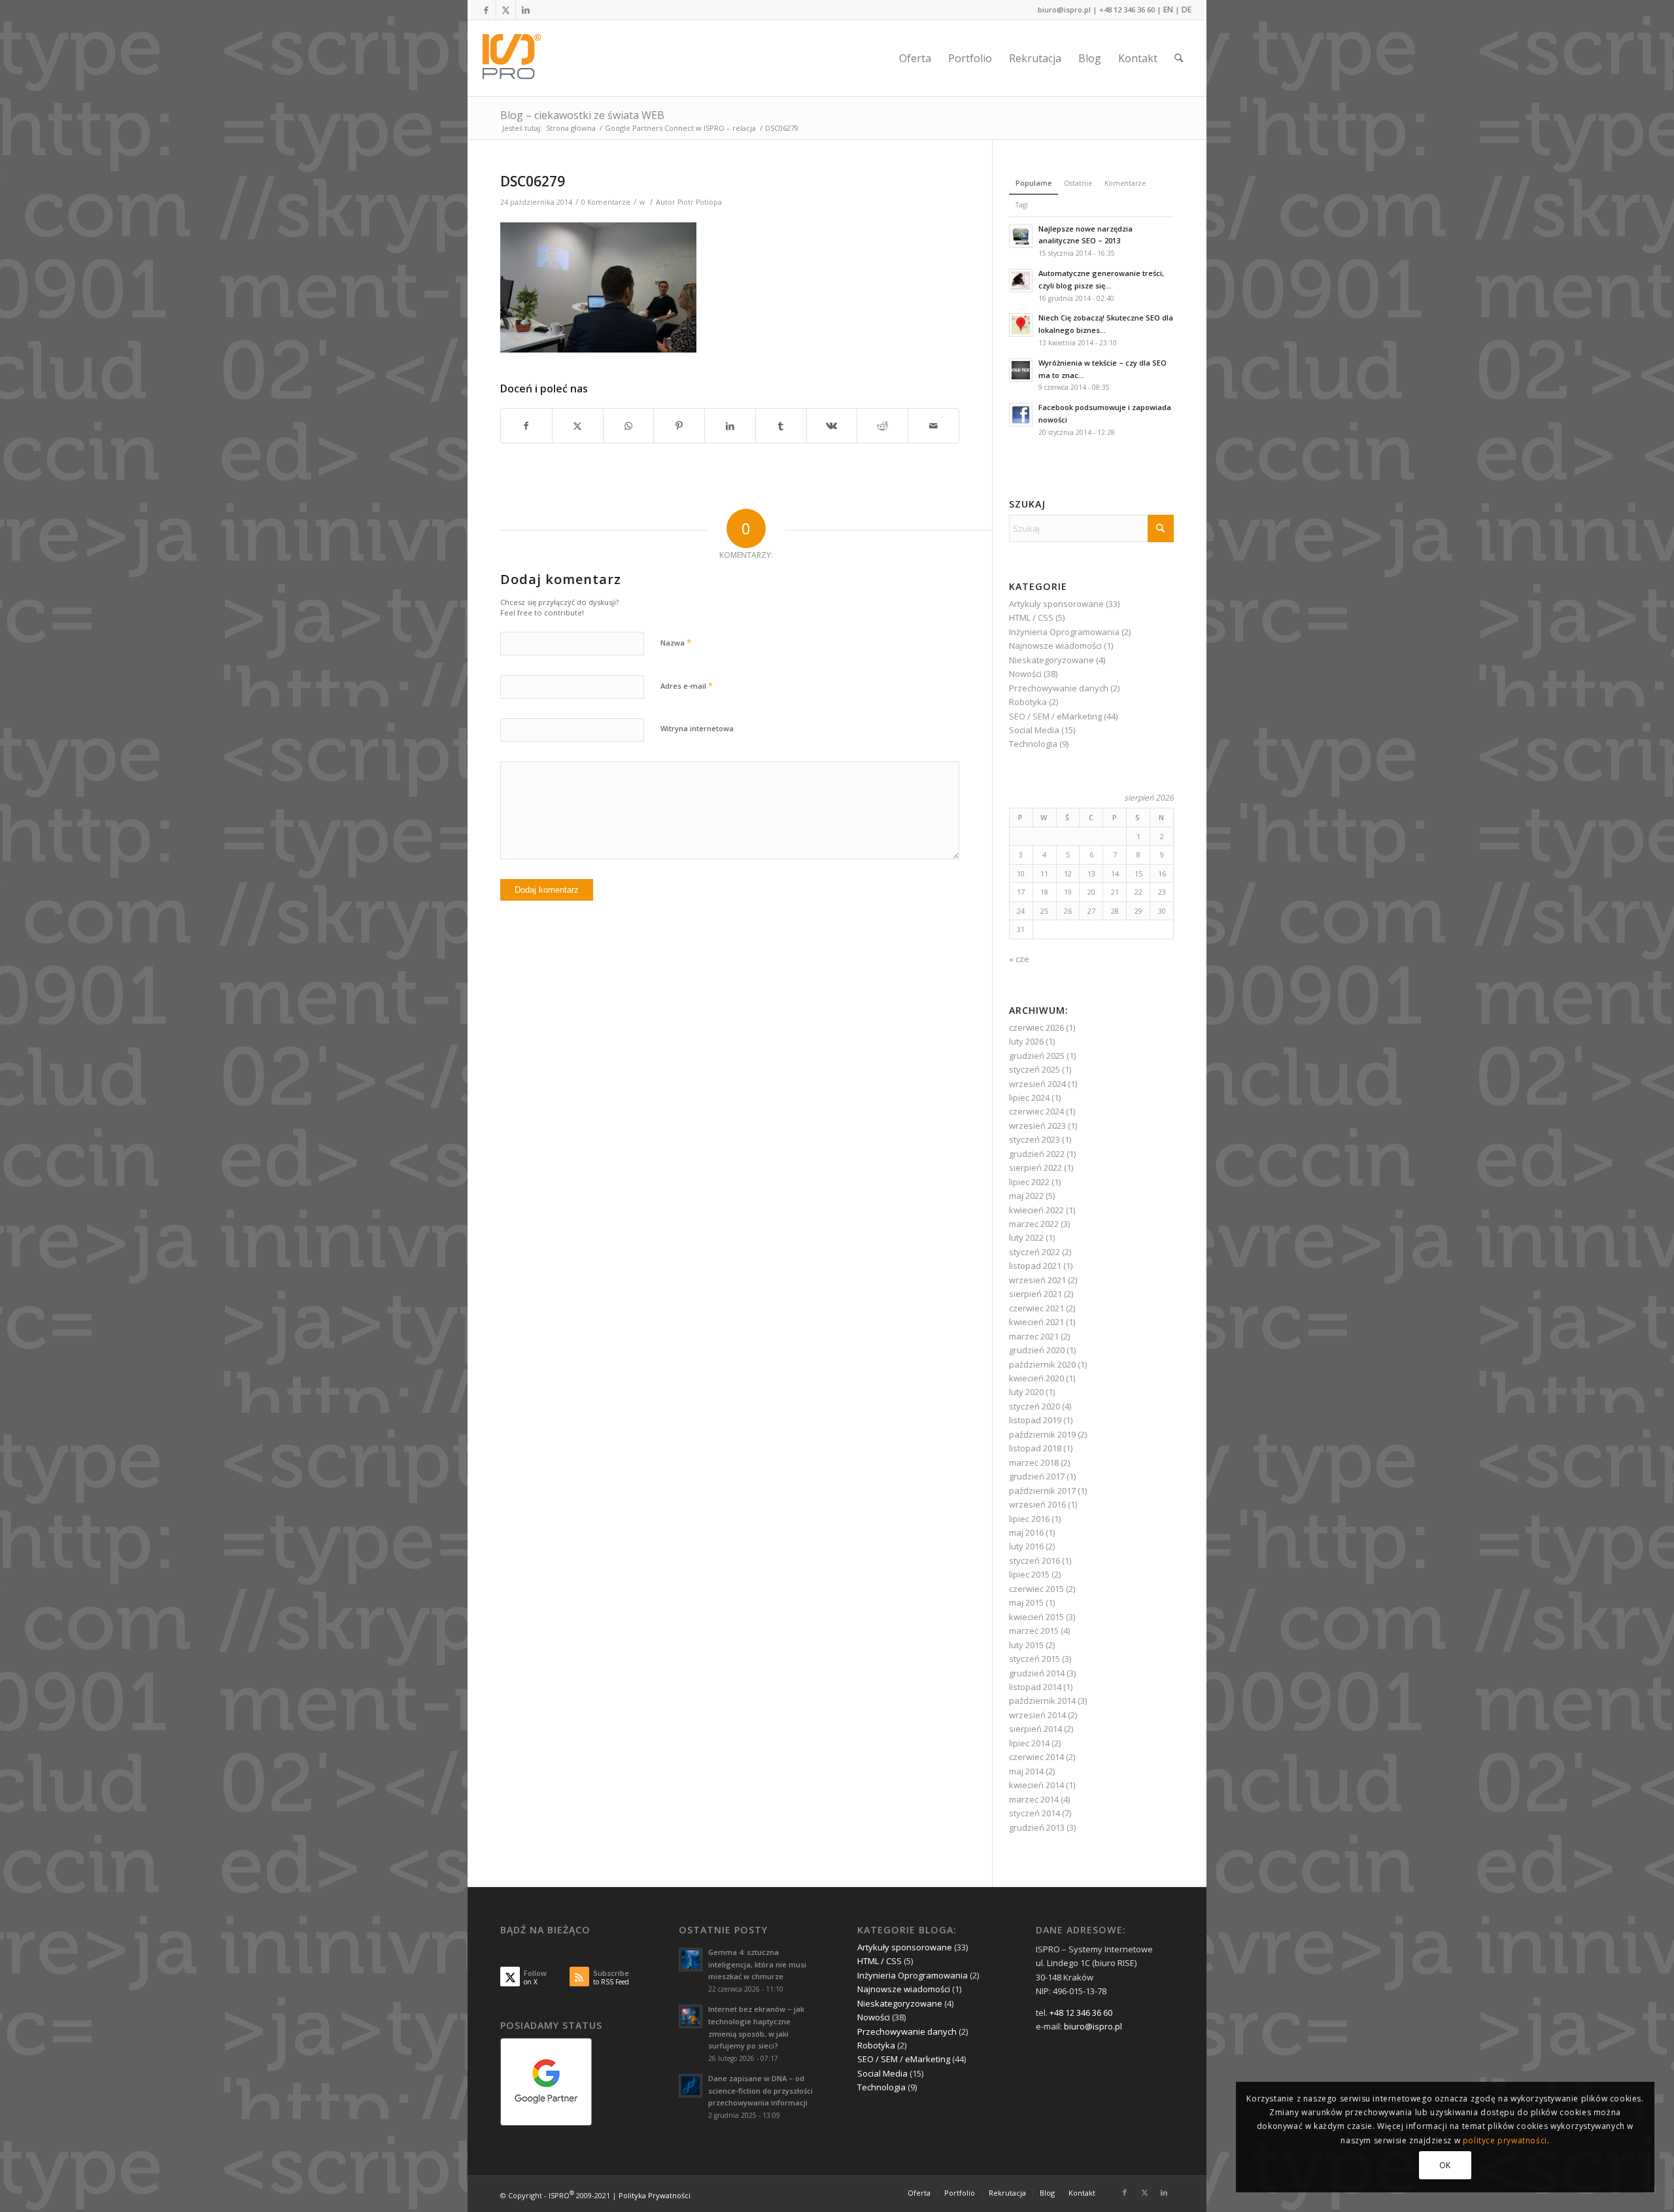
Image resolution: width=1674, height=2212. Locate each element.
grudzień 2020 (1037, 1350)
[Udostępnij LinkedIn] (730, 426)
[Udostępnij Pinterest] (679, 426)
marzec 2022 (1034, 1224)
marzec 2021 (1034, 1336)
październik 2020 (1042, 1364)
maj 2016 (1026, 1532)
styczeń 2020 (1034, 1406)
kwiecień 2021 (1036, 1322)
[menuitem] (915, 58)
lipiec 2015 (1029, 1574)
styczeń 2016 (1034, 1561)
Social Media (1034, 730)
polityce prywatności (1505, 2140)
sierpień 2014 (1035, 1729)
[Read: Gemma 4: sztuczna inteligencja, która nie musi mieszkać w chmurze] (691, 1960)
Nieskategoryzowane (1051, 660)
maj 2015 (1026, 1602)
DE (1187, 9)
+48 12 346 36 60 (1127, 9)
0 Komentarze (606, 202)
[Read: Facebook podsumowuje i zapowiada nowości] (1021, 415)
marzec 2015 (1034, 1631)
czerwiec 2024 (1036, 1111)
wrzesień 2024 (1037, 1084)
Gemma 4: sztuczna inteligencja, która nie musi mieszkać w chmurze (757, 1964)
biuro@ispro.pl (1064, 9)
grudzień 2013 (1037, 1827)
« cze (1019, 959)
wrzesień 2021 (1037, 1280)
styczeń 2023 (1034, 1139)
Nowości (1025, 674)
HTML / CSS (1031, 617)
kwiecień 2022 (1036, 1210)
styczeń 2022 (1034, 1252)
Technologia (1033, 744)
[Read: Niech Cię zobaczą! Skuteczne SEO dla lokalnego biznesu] (1021, 325)
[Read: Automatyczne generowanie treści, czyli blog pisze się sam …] (1021, 281)
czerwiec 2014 (1036, 1757)
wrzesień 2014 (1037, 1715)
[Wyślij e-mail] (933, 426)
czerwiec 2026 (1036, 1028)
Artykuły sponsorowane (1056, 604)
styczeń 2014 (1034, 1813)
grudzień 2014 (1037, 1673)
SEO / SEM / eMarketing (1055, 716)
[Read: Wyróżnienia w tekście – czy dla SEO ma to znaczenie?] (1021, 370)
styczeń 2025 (1034, 1069)
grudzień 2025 (1037, 1056)
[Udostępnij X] (578, 426)
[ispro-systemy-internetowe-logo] (516, 58)
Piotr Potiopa (700, 202)
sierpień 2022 (1035, 1167)
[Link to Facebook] (486, 10)
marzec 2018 (1034, 1462)
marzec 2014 (1034, 1799)
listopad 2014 (1035, 1687)
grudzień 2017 (1037, 1476)
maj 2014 (1026, 1771)
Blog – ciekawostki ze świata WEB (582, 115)
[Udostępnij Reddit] (882, 426)
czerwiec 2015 (1036, 1589)
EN (1168, 9)
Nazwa (676, 642)
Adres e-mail (687, 685)
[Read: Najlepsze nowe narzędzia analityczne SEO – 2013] (1021, 236)
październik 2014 (1042, 1701)
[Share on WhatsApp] (629, 426)
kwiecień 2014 (1036, 1785)
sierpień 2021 (1035, 1294)
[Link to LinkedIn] (526, 10)
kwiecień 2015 (1036, 1617)
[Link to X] (506, 10)
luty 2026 (1026, 1041)
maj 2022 (1026, 1196)
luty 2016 (1026, 1546)
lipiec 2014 (1029, 1743)
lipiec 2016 (1029, 1519)
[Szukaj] (1179, 58)
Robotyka (1028, 702)
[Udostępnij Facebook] (526, 426)
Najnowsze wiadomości (1055, 646)
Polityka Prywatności (655, 2195)
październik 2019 (1042, 1434)
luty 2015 (1026, 1645)
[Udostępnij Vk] (832, 426)
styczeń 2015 (1034, 1659)
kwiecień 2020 (1036, 1378)
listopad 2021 (1035, 1266)
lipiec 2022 (1029, 1182)
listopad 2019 (1035, 1420)
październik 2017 (1042, 1491)
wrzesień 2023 (1037, 1126)
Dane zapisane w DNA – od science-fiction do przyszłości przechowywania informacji (760, 2091)
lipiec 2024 (1029, 1097)
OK (1445, 2165)
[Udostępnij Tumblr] (781, 426)
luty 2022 (1026, 1237)
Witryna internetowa (697, 728)
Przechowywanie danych (1059, 688)
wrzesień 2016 (1037, 1504)
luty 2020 (1026, 1392)
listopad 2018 (1035, 1448)
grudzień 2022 (1037, 1154)
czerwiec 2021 (1036, 1308)
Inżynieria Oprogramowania (1064, 632)
